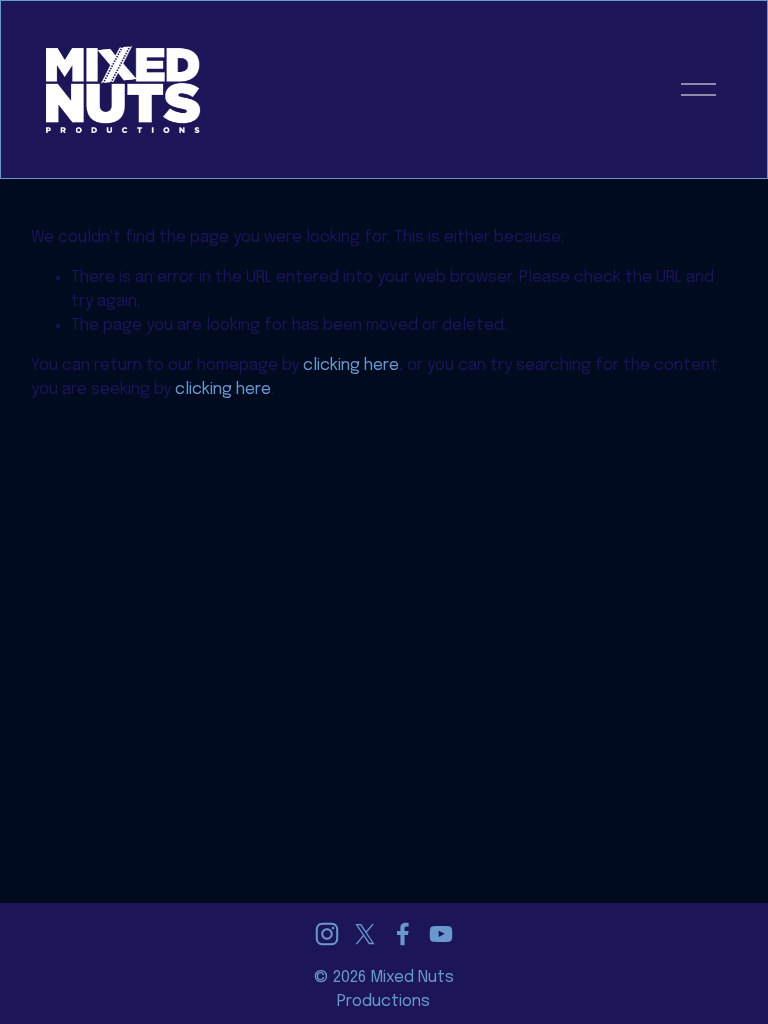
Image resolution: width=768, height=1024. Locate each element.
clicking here (351, 365)
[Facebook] (403, 934)
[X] (365, 934)
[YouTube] (441, 934)
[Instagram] (327, 934)
